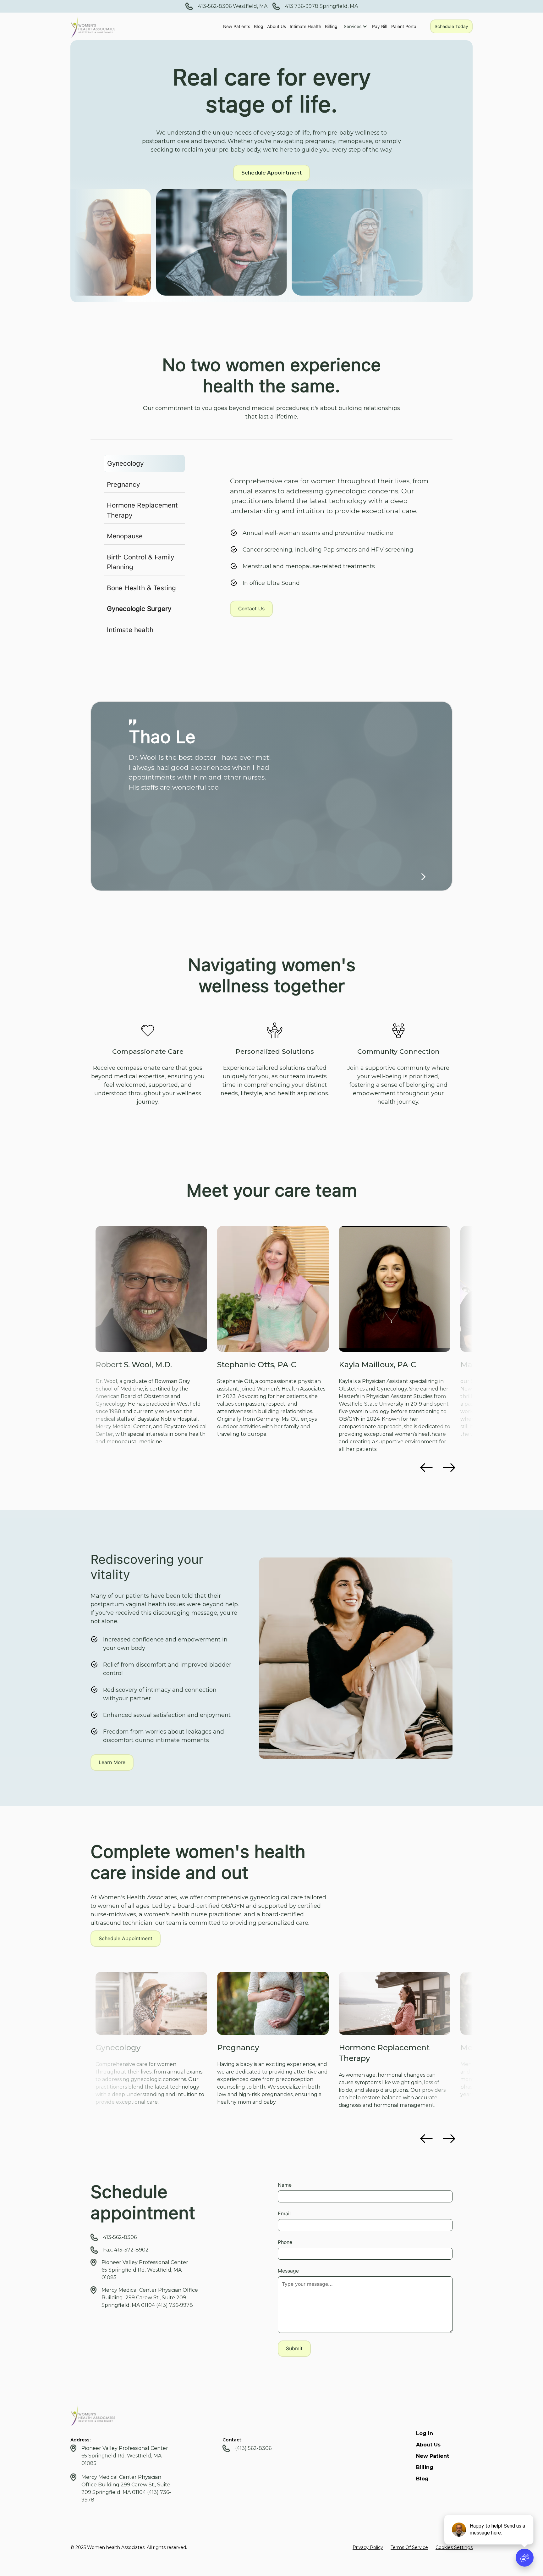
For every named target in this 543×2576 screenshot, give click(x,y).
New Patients (237, 26)
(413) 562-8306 (253, 2448)
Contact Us (251, 609)
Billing (331, 26)
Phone (285, 2242)
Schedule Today (451, 26)
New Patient (433, 2456)
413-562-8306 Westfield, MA (233, 6)
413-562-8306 (120, 2237)
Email (284, 2214)
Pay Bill (380, 26)
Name (285, 2185)
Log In (425, 2433)
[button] (357, 26)
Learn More (112, 1762)
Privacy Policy (368, 2547)
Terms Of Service (409, 2547)
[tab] (144, 464)
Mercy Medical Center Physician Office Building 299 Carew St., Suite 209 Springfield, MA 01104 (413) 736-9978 (150, 2298)
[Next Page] (422, 876)
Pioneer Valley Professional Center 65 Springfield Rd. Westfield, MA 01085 (145, 2270)
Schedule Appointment (271, 173)
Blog (259, 26)
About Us (277, 26)
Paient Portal (404, 26)
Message (288, 2271)
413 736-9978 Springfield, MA (321, 6)
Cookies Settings (454, 2547)
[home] (93, 26)
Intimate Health (305, 26)
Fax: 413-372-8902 (126, 2250)
